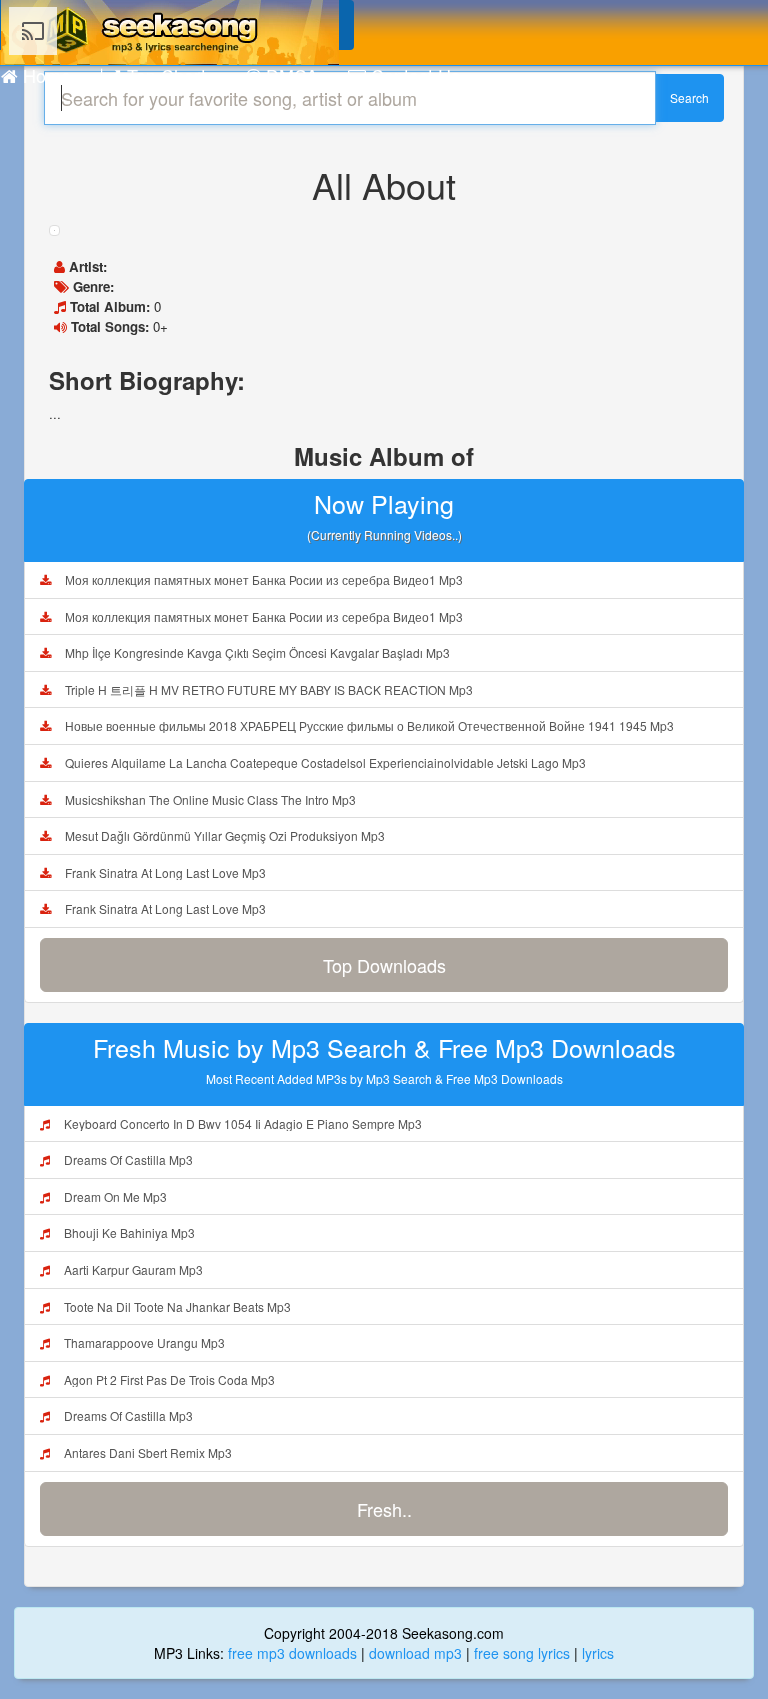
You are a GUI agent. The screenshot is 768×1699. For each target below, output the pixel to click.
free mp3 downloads (292, 1653)
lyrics (598, 1653)
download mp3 (415, 1653)
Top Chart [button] (164, 75)
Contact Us (413, 75)
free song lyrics (522, 1653)
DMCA (289, 75)
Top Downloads (384, 965)
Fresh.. (384, 1509)
